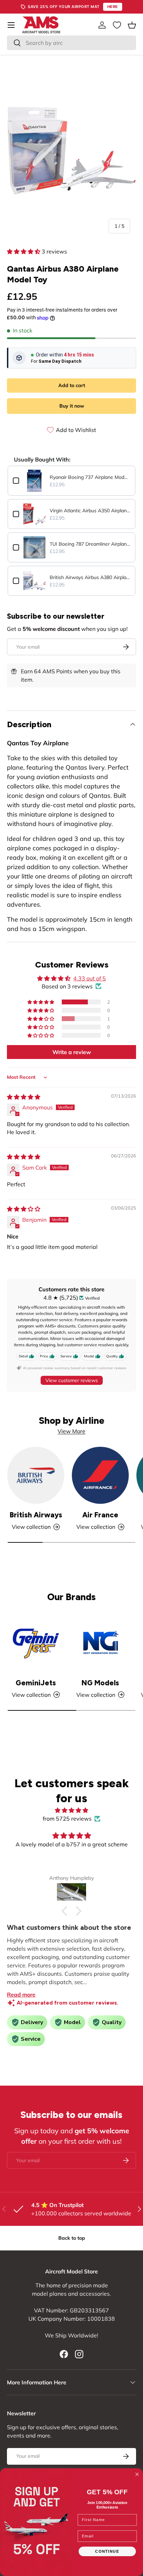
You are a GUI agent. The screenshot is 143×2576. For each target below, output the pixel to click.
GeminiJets (36, 1683)
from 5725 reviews (67, 1819)
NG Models (100, 1683)
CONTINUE (107, 2551)
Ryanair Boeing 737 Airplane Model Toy (90, 477)
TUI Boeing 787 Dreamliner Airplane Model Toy (90, 544)
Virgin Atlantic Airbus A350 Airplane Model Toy (90, 511)
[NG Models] (100, 1643)
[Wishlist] (117, 25)
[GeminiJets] (36, 1643)
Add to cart (72, 385)
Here (113, 7)
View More (71, 1431)
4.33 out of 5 (90, 978)
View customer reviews (72, 1380)
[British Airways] (36, 1475)
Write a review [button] (72, 1052)
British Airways (36, 1515)
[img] (24, 1097)
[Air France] (100, 1475)
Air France (100, 1515)
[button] (132, 25)
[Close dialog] (137, 2474)
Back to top (72, 2238)
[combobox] (71, 43)
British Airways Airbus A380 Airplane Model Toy (90, 577)
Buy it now (72, 406)
